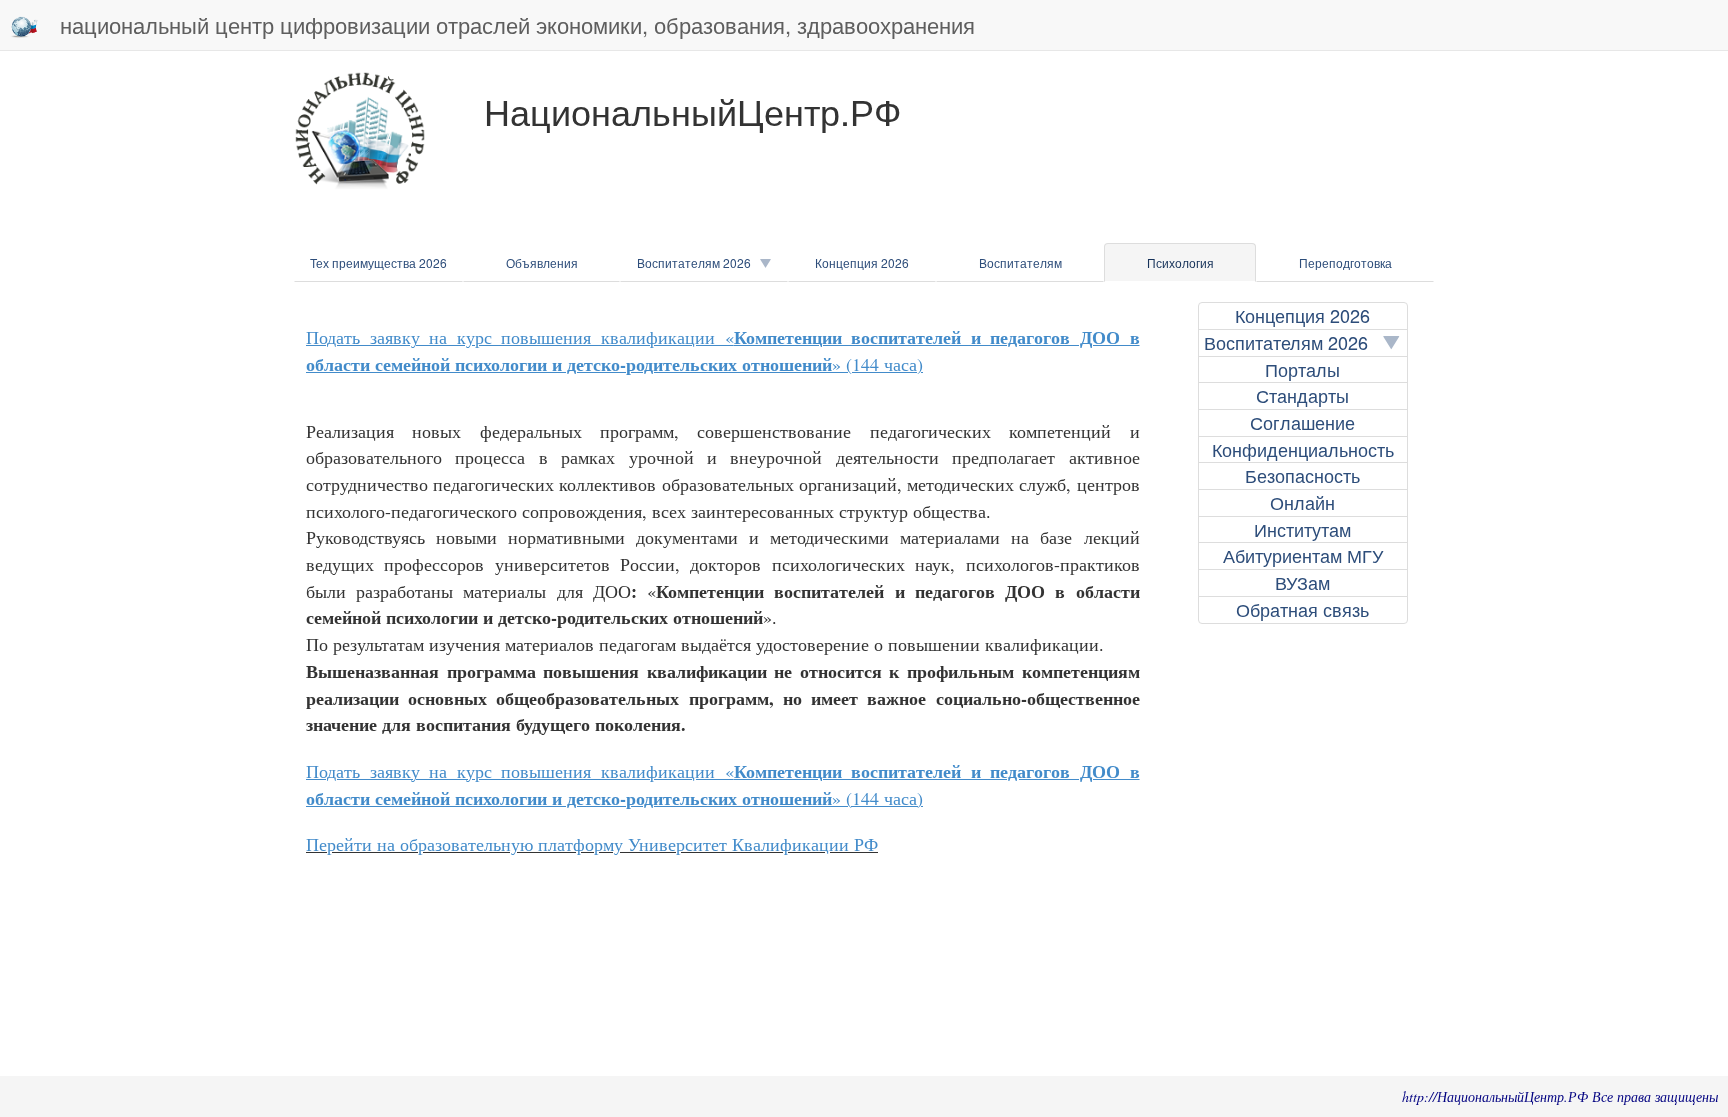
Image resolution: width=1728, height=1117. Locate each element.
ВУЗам (1302, 582)
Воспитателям (1020, 262)
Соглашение (1302, 422)
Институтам (1302, 529)
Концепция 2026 (862, 262)
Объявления (542, 262)
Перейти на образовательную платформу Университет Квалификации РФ (592, 844)
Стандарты (1302, 395)
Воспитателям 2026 (698, 262)
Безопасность (1302, 475)
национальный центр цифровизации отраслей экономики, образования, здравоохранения (517, 24)
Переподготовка (1345, 262)
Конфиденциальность (1303, 449)
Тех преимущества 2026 (378, 262)
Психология (1180, 262)
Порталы (1302, 369)
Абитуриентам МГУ (1303, 555)
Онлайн (1302, 502)
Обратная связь (1302, 609)
